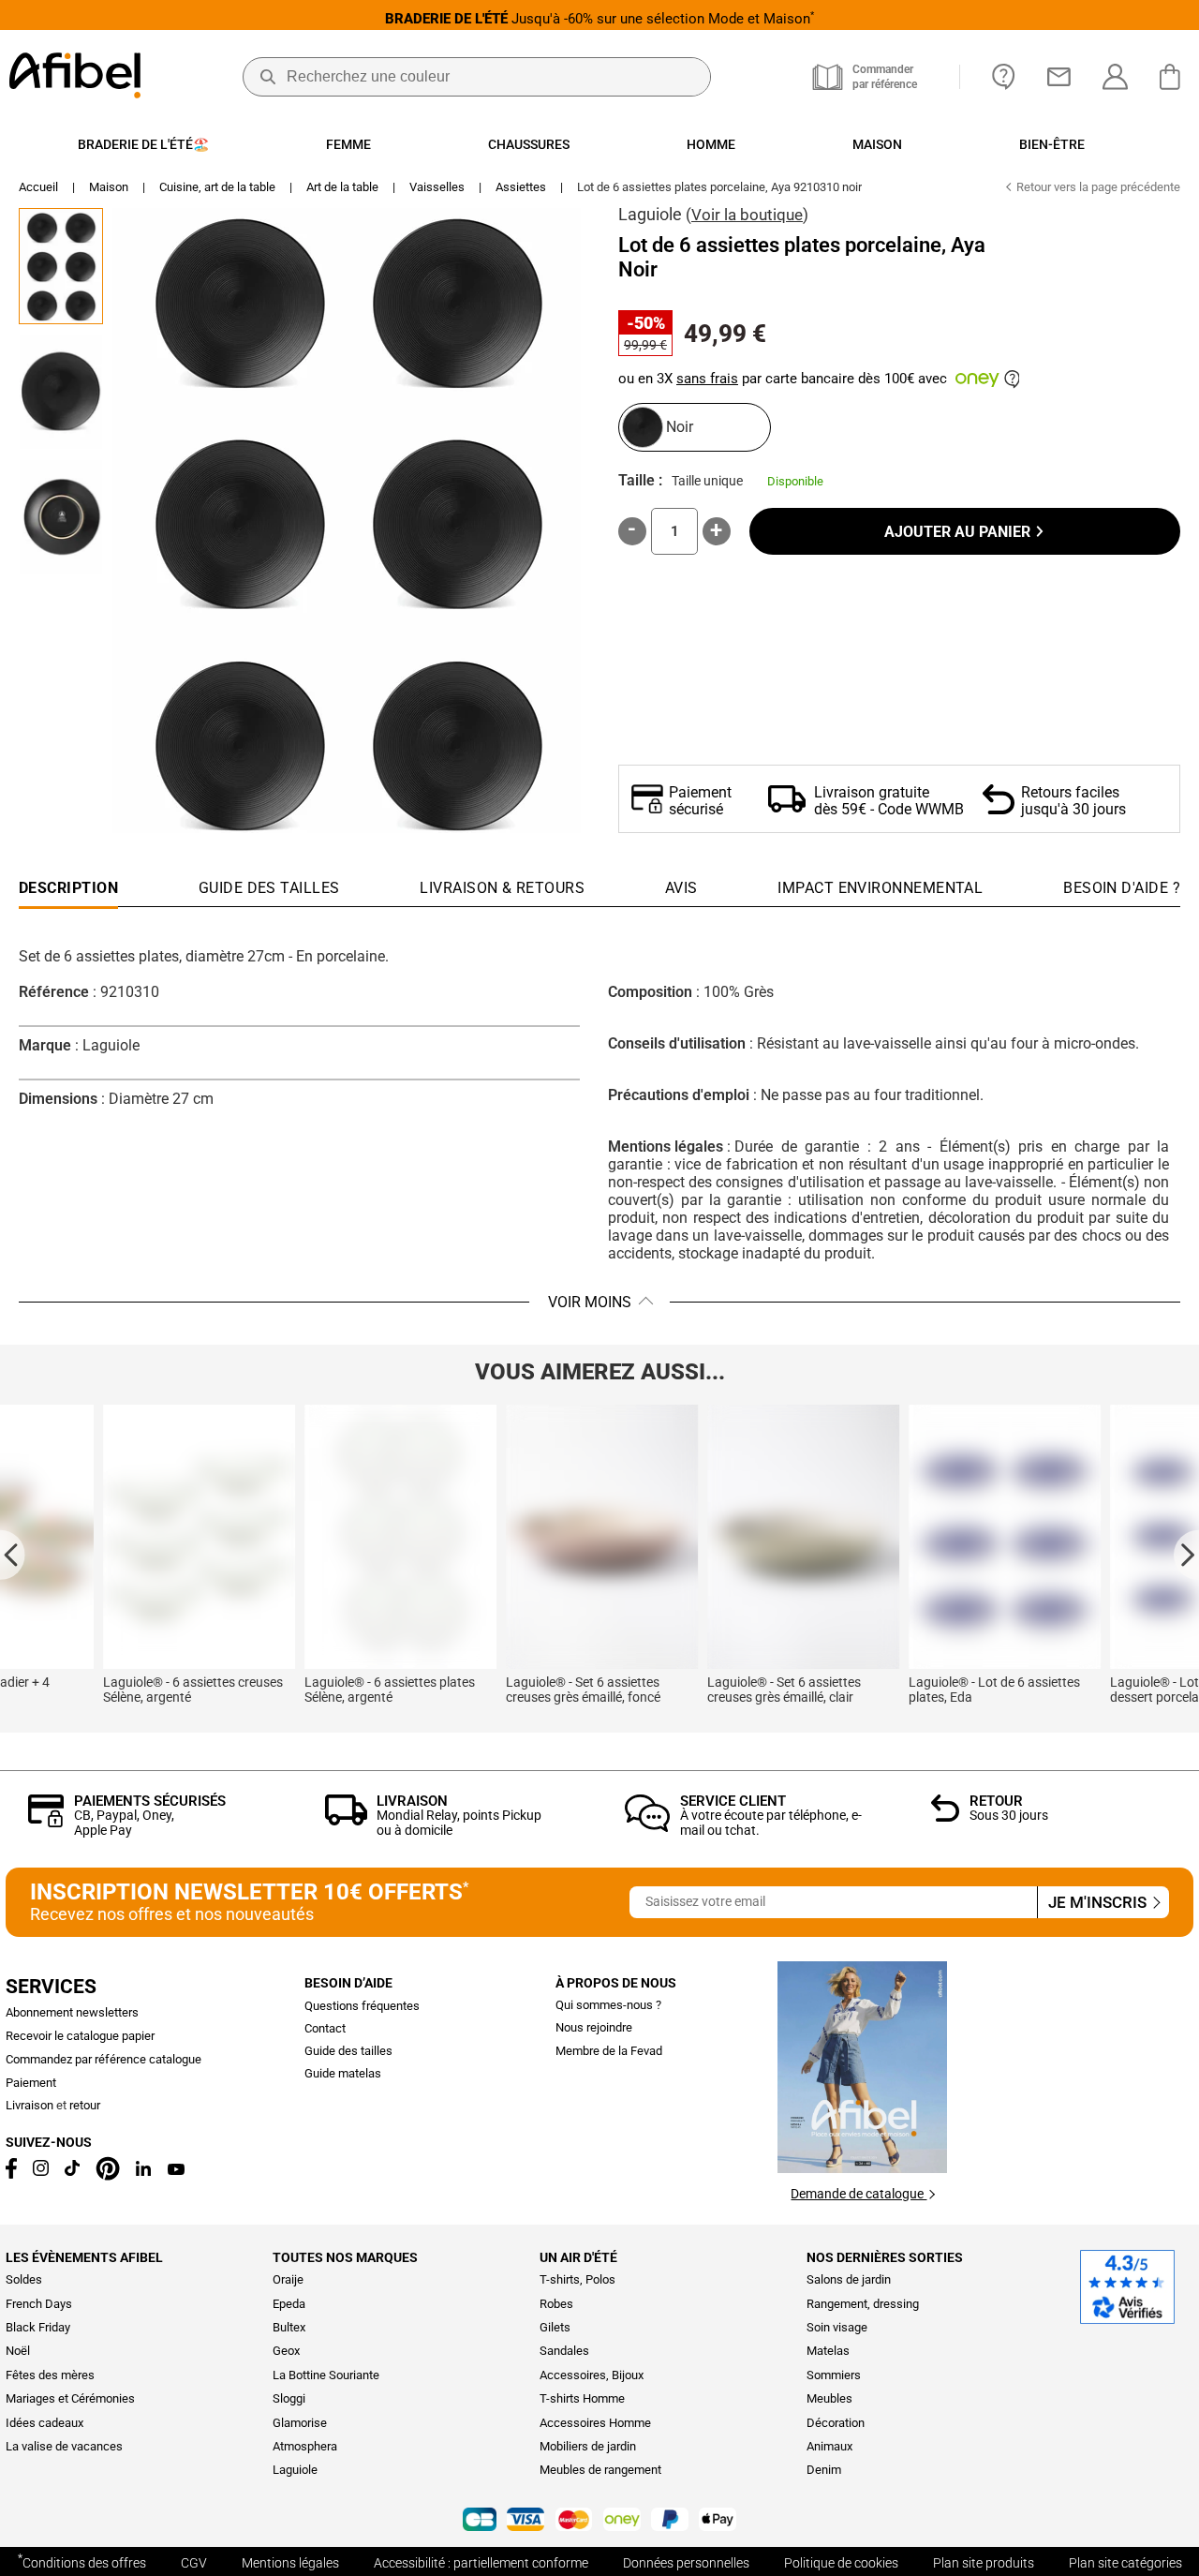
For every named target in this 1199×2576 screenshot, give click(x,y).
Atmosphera (305, 2446)
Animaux (829, 2446)
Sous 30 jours (1009, 1815)
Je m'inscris (1099, 1903)
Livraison (412, 1801)
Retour (996, 1801)
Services (51, 1987)
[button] (347, 521)
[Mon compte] (1115, 77)
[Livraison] (346, 1820)
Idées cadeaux (44, 2423)
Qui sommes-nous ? (608, 2005)
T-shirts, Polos (577, 2279)
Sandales (564, 2351)
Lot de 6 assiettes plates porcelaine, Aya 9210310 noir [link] (719, 187)
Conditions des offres (82, 2561)
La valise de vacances (64, 2446)
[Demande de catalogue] (862, 2168)
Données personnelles (686, 2563)
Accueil (38, 187)
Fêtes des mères (50, 2375)
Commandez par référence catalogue (104, 2059)
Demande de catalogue (859, 2194)
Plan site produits (984, 2563)
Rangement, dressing (863, 2304)
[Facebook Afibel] (11, 2174)
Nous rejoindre (594, 2027)
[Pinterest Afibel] (108, 2176)
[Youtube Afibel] (176, 2171)
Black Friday (38, 2327)
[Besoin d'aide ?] (1004, 77)
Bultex (289, 2327)
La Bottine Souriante (326, 2375)
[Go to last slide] (13, 1554)
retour (85, 2105)
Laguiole (650, 214)
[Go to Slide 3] (61, 517)
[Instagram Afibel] (41, 2172)
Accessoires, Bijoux (592, 2375)
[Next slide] (1186, 1554)
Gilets (555, 2327)
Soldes (24, 2279)
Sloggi (289, 2398)
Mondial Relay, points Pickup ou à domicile (459, 1822)
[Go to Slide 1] (61, 266)
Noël (18, 2351)
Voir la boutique (747, 215)
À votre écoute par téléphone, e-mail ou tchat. (771, 1822)
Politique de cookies (841, 2563)
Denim (824, 2470)
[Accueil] (75, 77)
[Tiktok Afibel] (72, 2172)
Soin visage (837, 2327)
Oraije (288, 2279)
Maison (109, 187)
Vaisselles (437, 187)
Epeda (289, 2304)
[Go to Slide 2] (61, 392)
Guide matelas (343, 2073)
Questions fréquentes (362, 2006)
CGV (194, 2563)
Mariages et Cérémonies (70, 2398)
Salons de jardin (849, 2279)
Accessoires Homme (595, 2423)
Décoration (836, 2423)
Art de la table (342, 187)
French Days (39, 2304)
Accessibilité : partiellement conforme (481, 2563)
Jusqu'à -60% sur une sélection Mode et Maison (599, 18)
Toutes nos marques (345, 2257)
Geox (286, 2351)
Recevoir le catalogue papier (80, 2036)
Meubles (829, 2398)
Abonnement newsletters (72, 2012)
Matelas (828, 2351)
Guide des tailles (348, 2051)
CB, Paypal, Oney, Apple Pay (124, 1822)
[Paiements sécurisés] (46, 1822)
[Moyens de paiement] (599, 2521)
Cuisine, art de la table (217, 187)
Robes (556, 2304)
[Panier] (1175, 77)
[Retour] (946, 1817)
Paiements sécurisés (150, 1801)
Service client (733, 1801)
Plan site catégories (1125, 2563)
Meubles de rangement (600, 2470)
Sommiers (834, 2375)
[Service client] (647, 1827)
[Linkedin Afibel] (143, 2172)
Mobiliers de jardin (588, 2446)
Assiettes (521, 187)
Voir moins (590, 1302)
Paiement (31, 2083)
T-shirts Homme (582, 2398)
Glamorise (300, 2423)
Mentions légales (290, 2563)
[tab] (1122, 893)
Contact (325, 2028)
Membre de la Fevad (609, 2051)
